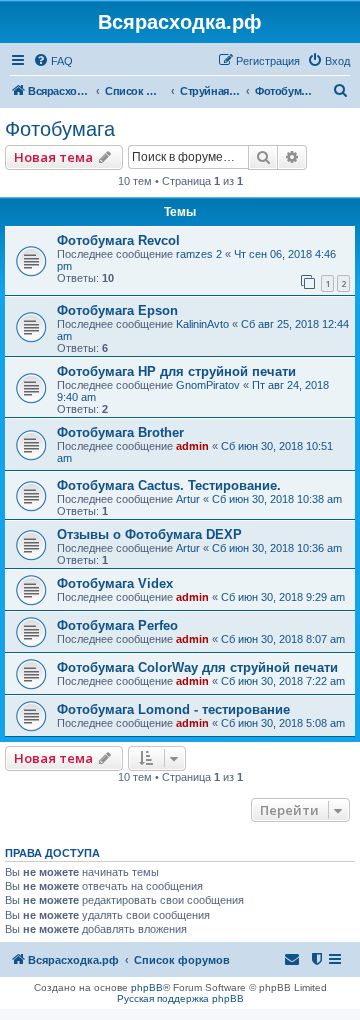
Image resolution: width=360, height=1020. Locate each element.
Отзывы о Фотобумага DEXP (149, 534)
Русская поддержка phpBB (180, 998)
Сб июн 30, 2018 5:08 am (283, 723)
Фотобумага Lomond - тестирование (173, 709)
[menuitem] (53, 61)
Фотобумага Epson (117, 310)
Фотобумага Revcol (118, 240)
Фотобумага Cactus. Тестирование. (169, 485)
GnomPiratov (208, 385)
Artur (188, 499)
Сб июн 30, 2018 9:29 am (283, 597)
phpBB (147, 987)
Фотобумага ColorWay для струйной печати (197, 667)
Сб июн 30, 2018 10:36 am (277, 548)
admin (192, 446)
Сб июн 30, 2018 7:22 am (283, 681)
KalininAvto (202, 324)
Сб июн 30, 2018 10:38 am (277, 499)
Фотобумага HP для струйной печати (176, 371)
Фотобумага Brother (120, 432)
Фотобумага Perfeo (117, 625)
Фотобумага (60, 129)
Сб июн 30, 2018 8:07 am (283, 639)
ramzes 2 (199, 254)
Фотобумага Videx (115, 583)
